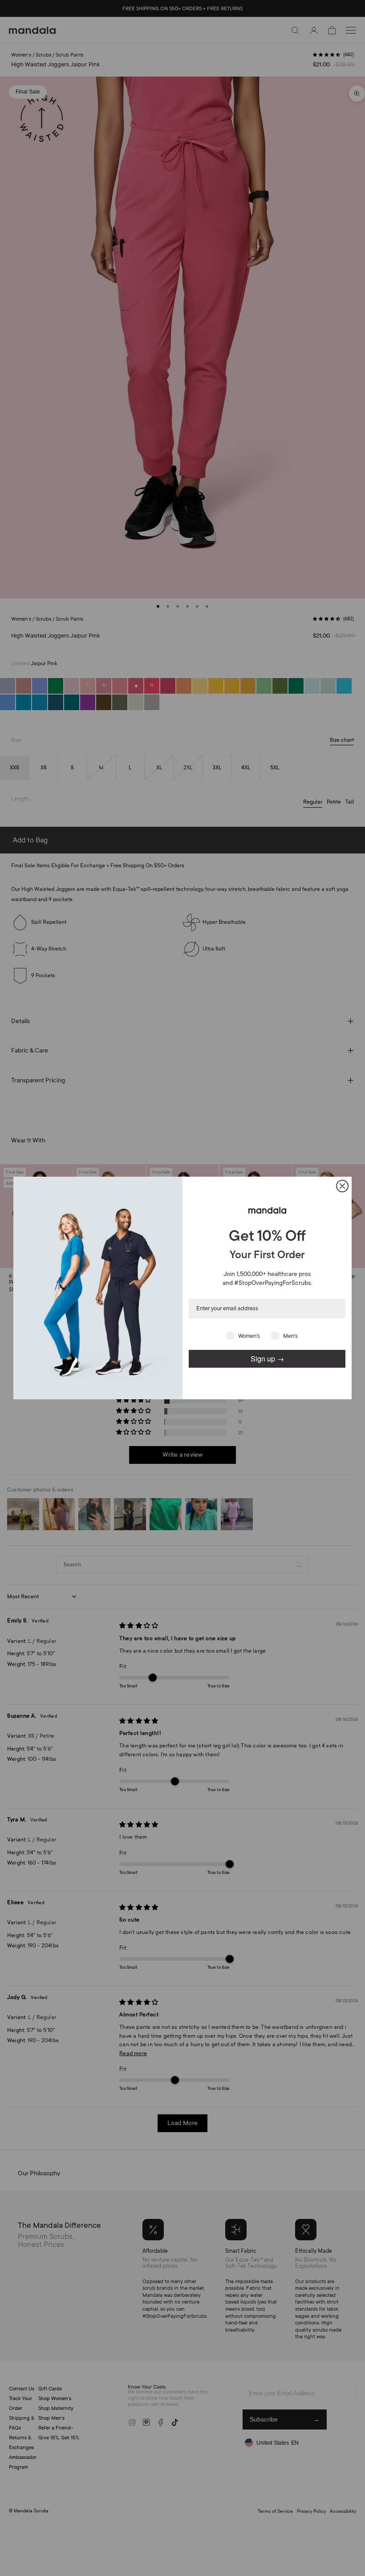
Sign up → (267, 1359)
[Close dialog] (342, 1186)
